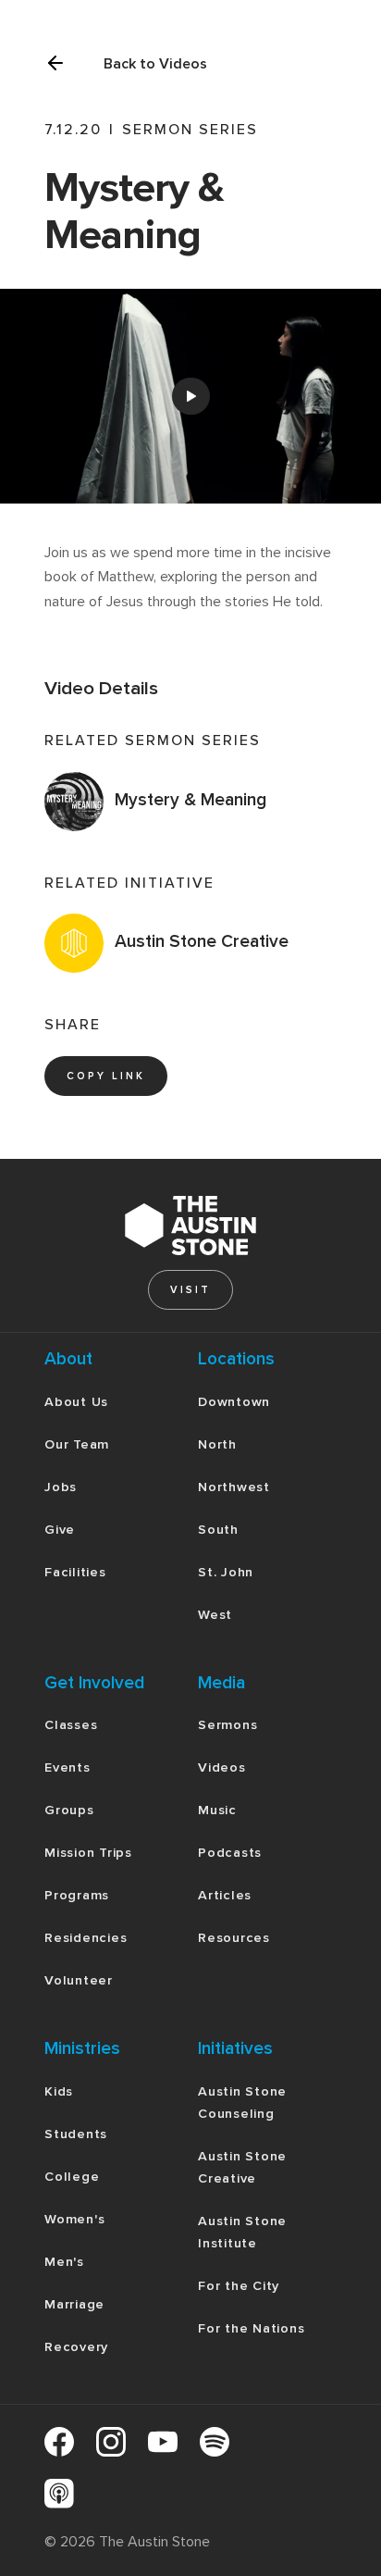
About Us (76, 1402)
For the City (239, 2286)
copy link (106, 1076)
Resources (234, 1938)
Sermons (227, 1725)
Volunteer (79, 1980)
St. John (226, 1572)
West (215, 1615)
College (72, 2177)
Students (76, 2134)
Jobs (61, 1487)
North (217, 1444)
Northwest (234, 1487)
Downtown (234, 1402)
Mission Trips (88, 1853)
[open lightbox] (190, 396)
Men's (64, 2262)
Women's (74, 2219)
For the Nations (251, 2328)
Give (60, 1530)
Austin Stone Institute (242, 2232)
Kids (59, 2091)
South (218, 1530)
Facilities (75, 1572)
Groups (69, 1810)
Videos (222, 1767)
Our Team (77, 1444)
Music (217, 1810)
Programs (77, 1895)
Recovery (76, 2347)
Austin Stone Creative (242, 2167)
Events (68, 1767)
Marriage (74, 2304)
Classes (71, 1725)
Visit (190, 1290)
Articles (225, 1895)
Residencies (86, 1938)
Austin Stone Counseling (242, 2103)
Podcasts (230, 1853)
